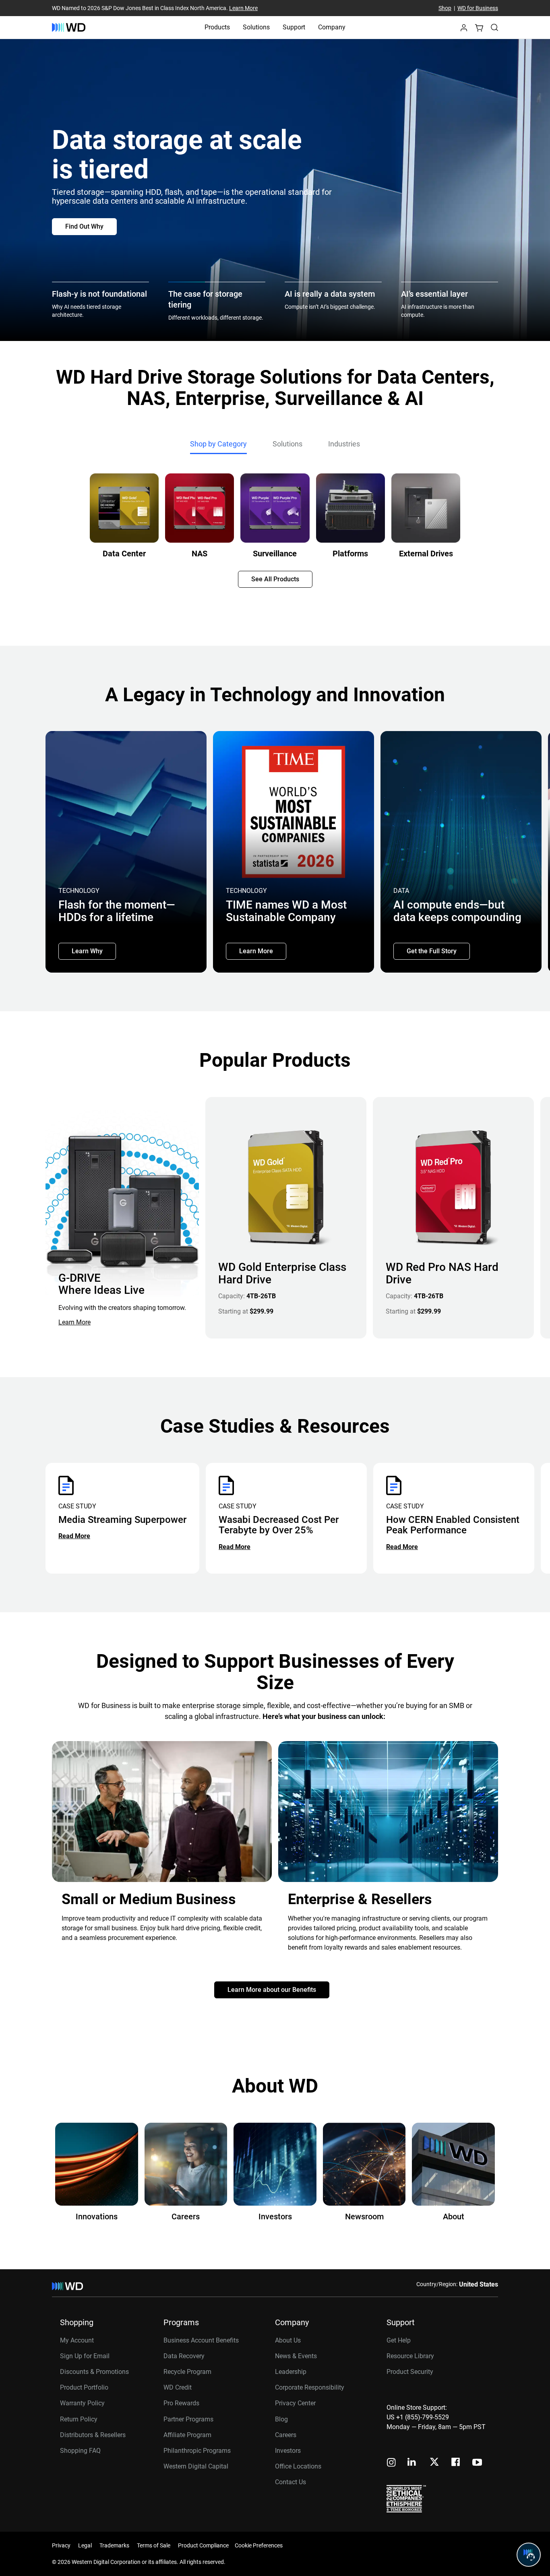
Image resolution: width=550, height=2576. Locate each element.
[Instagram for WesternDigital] (391, 2463)
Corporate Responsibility (310, 2387)
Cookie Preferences (259, 2545)
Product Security (410, 2372)
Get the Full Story (432, 951)
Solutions (256, 27)
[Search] (494, 27)
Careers (286, 2435)
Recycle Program (187, 2372)
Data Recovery (184, 2356)
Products (217, 27)
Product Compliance (203, 2545)
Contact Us (291, 2482)
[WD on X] (434, 2462)
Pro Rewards (181, 2403)
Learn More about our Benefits (272, 1990)
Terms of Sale (154, 2545)
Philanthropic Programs (197, 2451)
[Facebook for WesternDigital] (456, 2463)
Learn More (243, 8)
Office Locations (298, 2466)
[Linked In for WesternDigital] (412, 2463)
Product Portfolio (84, 2387)
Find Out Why (84, 226)
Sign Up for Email (85, 2356)
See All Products (275, 579)
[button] (464, 30)
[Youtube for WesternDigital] (477, 2463)
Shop (445, 8)
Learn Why (87, 951)
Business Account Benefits (201, 2340)
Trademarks (114, 2545)
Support (294, 27)
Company (332, 27)
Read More (74, 1536)
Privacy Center (295, 2403)
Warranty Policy (82, 2403)
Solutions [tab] (287, 444)
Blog (281, 2419)
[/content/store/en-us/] (69, 27)
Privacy (61, 2545)
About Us (288, 2340)
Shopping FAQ (80, 2451)
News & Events (296, 2356)
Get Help (399, 2340)
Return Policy (79, 2419)
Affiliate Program (187, 2435)
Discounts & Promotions (94, 2372)
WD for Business (478, 8)
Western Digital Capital (196, 2466)
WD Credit (178, 2387)
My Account (77, 2340)
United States (479, 2284)
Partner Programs (188, 2419)
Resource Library (410, 2356)
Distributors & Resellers (93, 2435)
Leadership (291, 2372)
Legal (85, 2545)
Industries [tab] (344, 444)
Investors (288, 2451)
